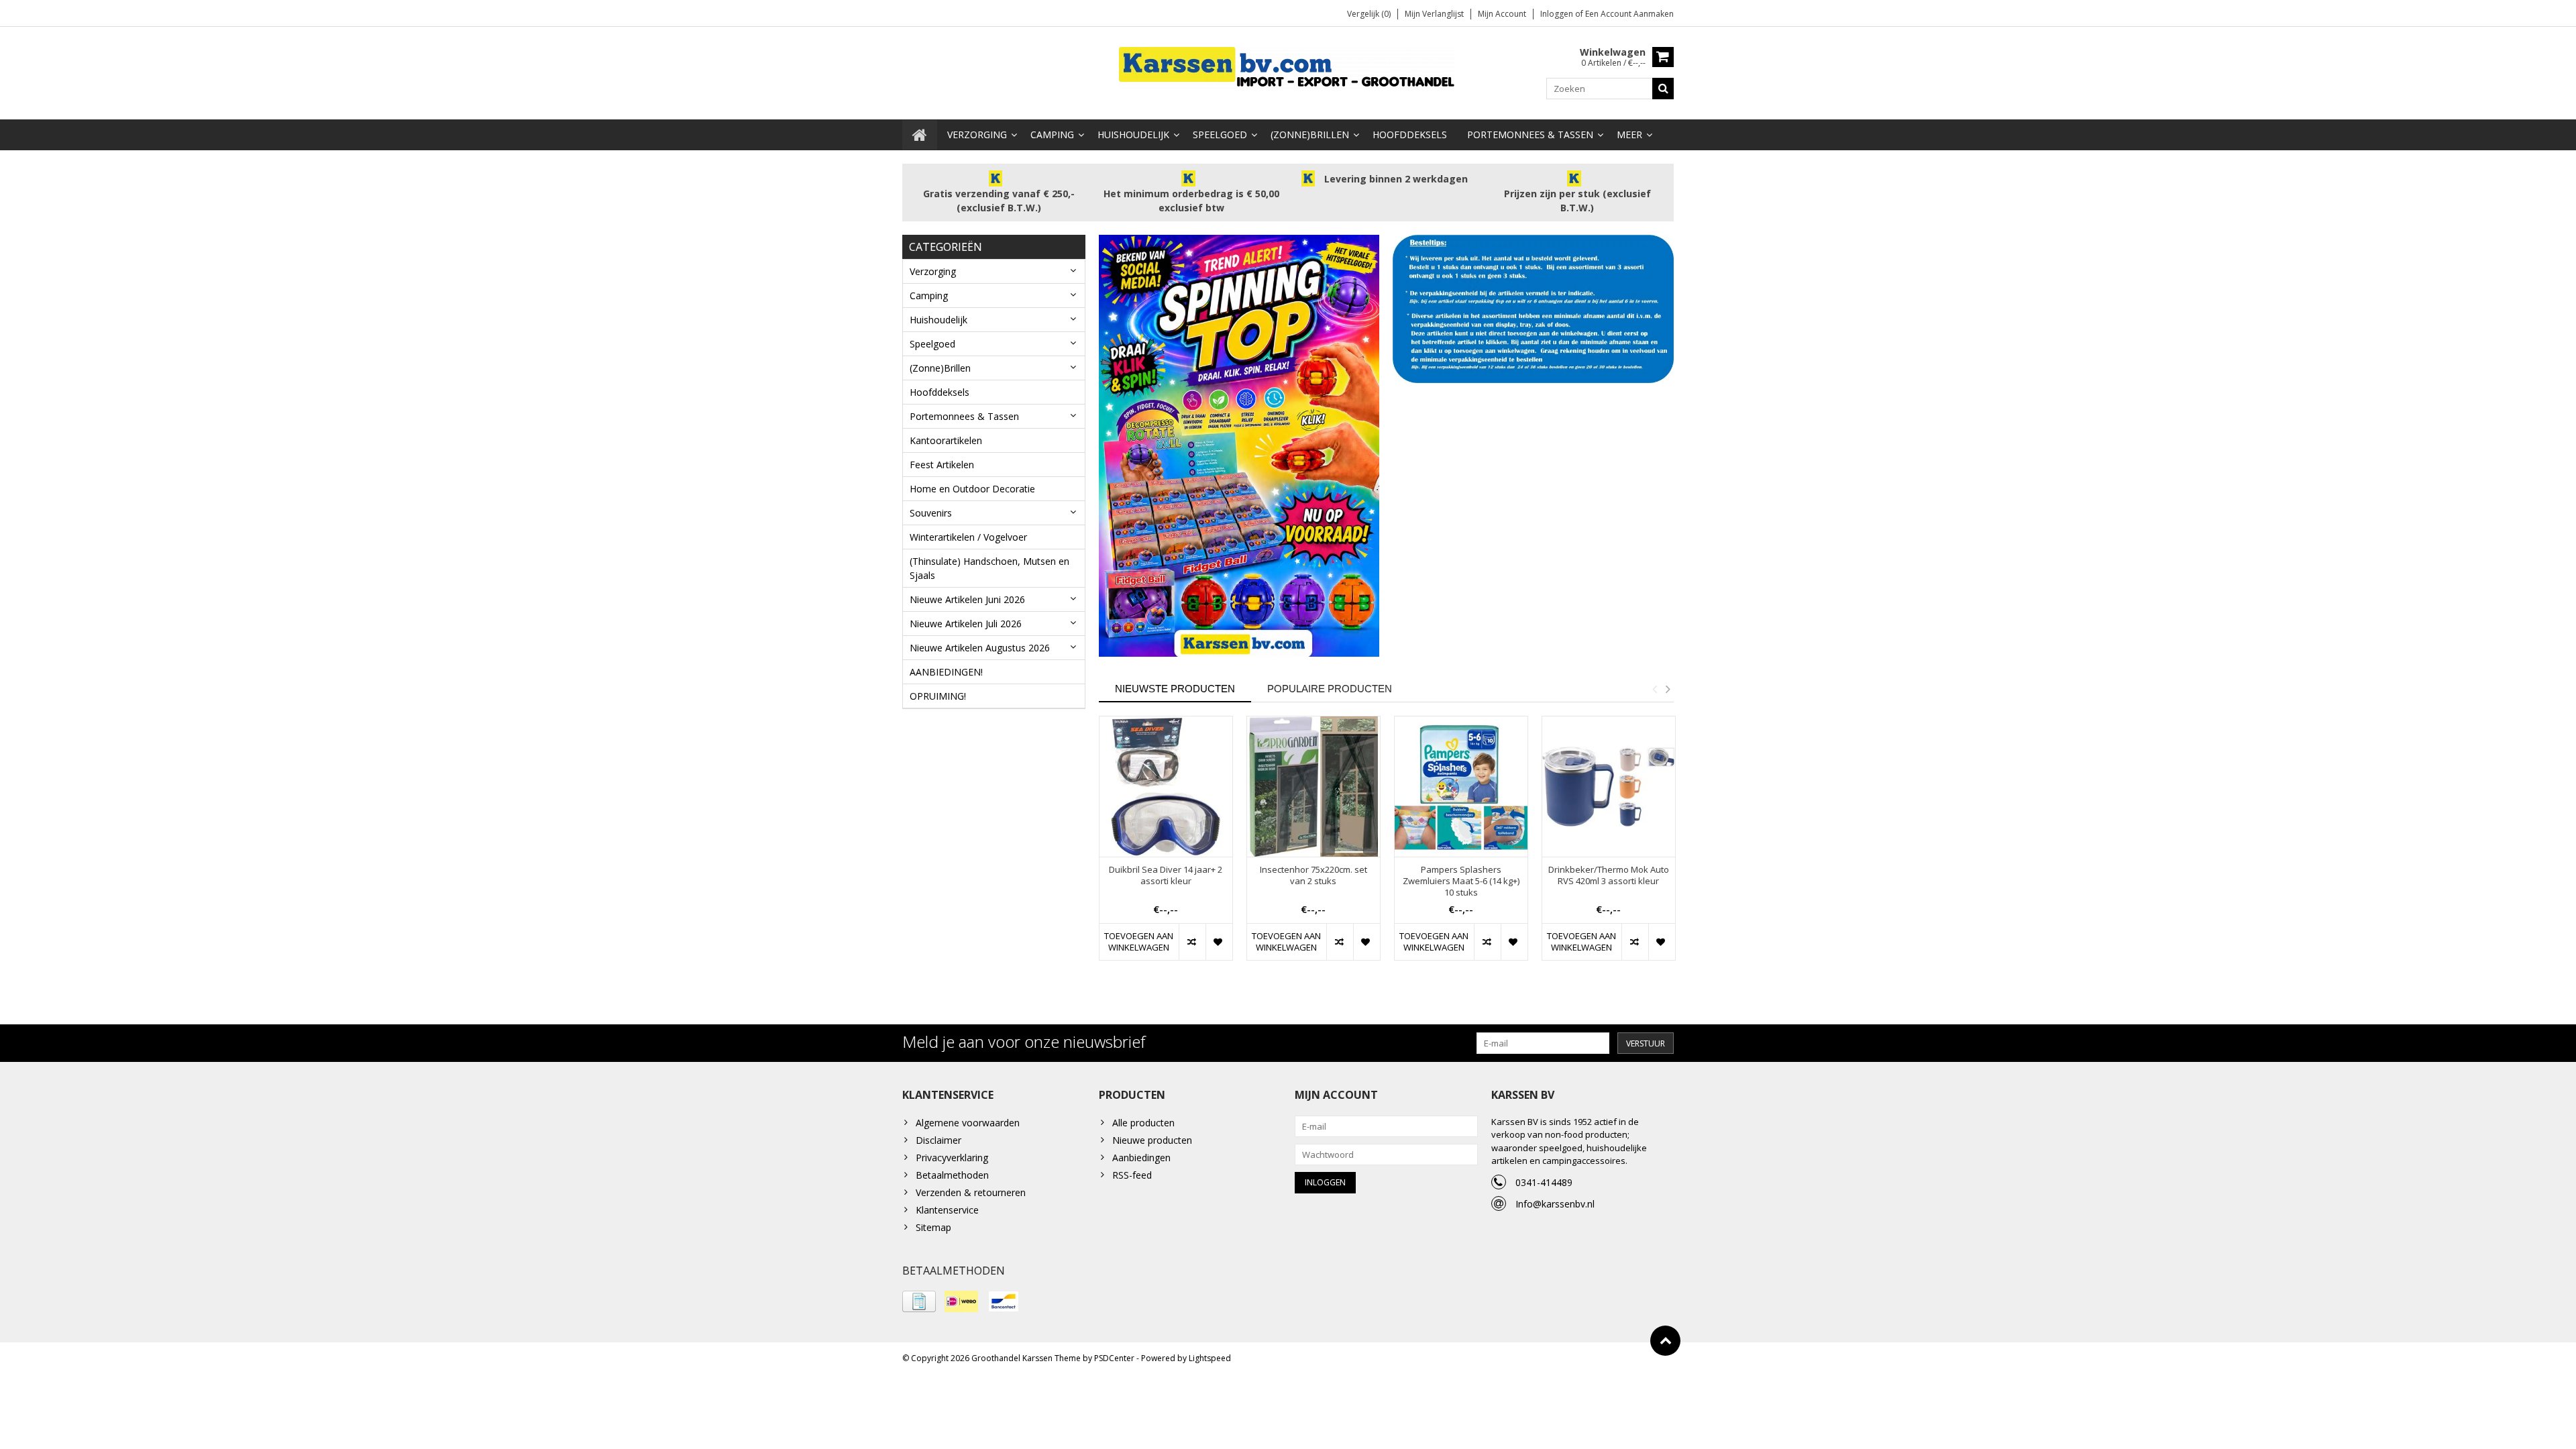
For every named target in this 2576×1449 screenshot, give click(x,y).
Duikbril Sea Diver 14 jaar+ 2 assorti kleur (1166, 875)
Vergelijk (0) (1369, 14)
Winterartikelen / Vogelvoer (968, 537)
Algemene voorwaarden (968, 1123)
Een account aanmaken (1629, 14)
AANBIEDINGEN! (946, 672)
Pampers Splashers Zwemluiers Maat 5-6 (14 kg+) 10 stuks (1461, 881)
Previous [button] (1654, 689)
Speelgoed (1220, 135)
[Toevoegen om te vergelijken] (1192, 942)
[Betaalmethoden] (919, 1301)
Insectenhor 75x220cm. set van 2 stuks (1313, 875)
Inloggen (1558, 14)
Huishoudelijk (1133, 135)
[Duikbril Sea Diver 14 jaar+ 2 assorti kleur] (1166, 787)
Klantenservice (947, 1210)
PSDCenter (1114, 1358)
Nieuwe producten (1152, 1140)
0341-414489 (1544, 1182)
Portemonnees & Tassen (1530, 135)
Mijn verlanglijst (1434, 14)
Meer (1629, 135)
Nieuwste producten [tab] (1175, 689)
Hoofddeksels (1410, 135)
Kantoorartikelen (946, 440)
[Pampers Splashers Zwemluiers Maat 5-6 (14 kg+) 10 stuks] (1461, 787)
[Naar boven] (1665, 1341)
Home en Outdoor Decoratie (972, 489)
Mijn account (1502, 14)
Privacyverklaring (952, 1158)
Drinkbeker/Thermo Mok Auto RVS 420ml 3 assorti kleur (1609, 875)
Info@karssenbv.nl (1555, 1204)
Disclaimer (938, 1140)
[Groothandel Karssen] (1288, 67)
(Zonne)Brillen (1310, 135)
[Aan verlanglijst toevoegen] (1219, 942)
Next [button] (1668, 689)
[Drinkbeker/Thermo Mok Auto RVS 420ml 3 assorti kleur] (1609, 787)
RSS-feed (1132, 1175)
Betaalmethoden (952, 1175)
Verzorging (977, 135)
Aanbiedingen (1141, 1158)
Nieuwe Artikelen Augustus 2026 (980, 648)
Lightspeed (1210, 1358)
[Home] (920, 135)
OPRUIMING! (938, 696)
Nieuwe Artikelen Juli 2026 (966, 624)
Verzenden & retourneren (971, 1192)
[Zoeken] (1663, 89)
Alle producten (1143, 1123)
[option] (1166, 845)
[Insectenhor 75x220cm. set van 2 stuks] (1313, 787)
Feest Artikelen (942, 465)
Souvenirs (931, 513)
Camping (1052, 135)
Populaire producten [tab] (1330, 689)
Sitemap (933, 1227)
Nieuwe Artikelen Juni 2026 (967, 599)
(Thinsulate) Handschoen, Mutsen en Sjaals (989, 568)
